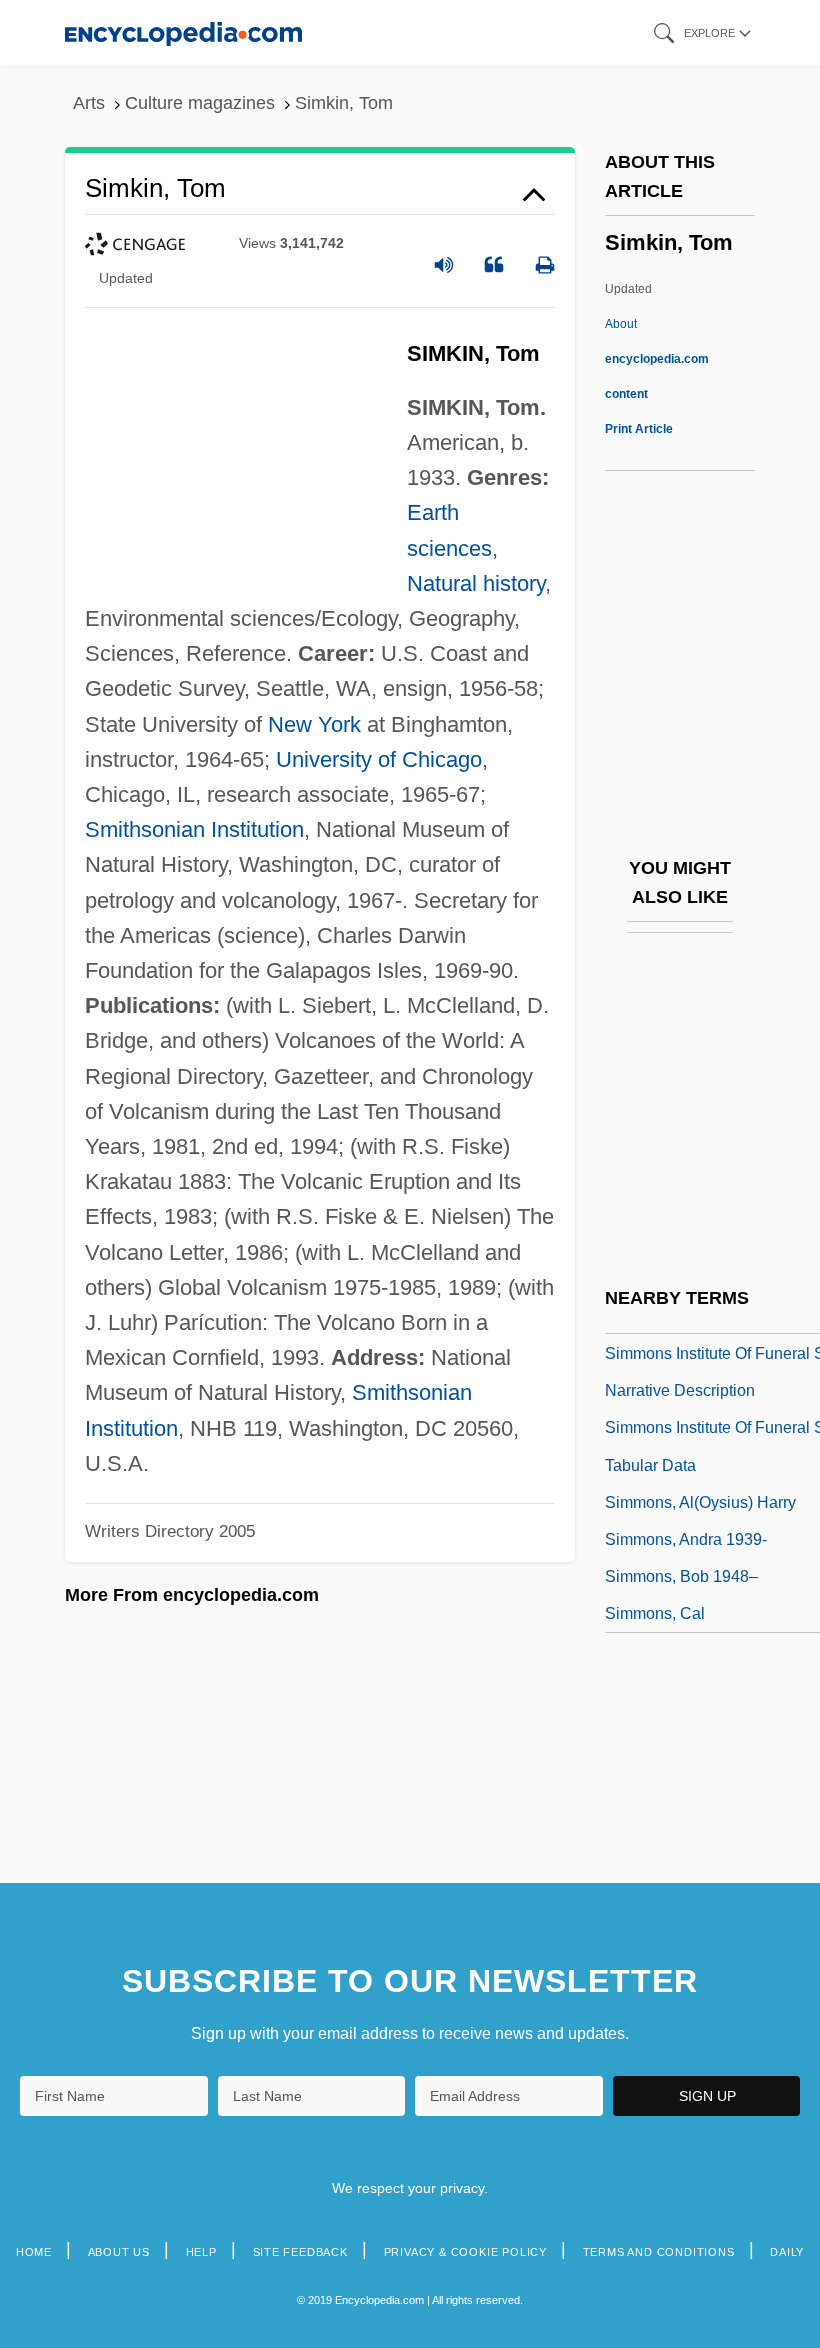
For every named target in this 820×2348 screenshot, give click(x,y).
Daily (787, 2252)
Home (34, 2252)
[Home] (183, 32)
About (657, 359)
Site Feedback (300, 2252)
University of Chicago (379, 759)
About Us (119, 2252)
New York (314, 724)
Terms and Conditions (659, 2252)
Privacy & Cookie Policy (465, 2252)
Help (201, 2252)
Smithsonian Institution (194, 829)
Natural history (476, 583)
